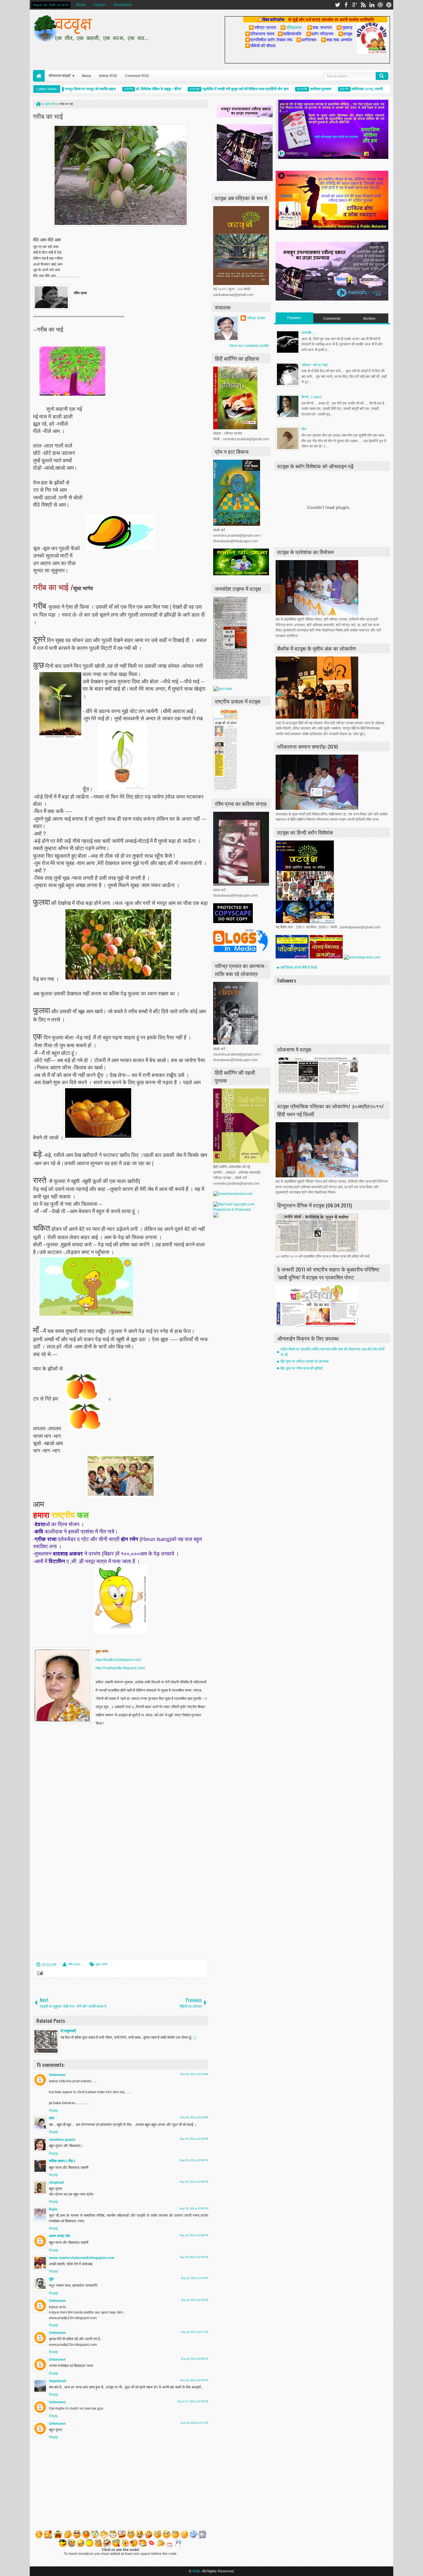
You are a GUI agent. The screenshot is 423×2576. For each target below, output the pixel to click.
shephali (56, 2182)
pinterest (389, 5)
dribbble (380, 5)
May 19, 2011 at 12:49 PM (194, 2235)
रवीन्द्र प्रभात (256, 318)
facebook (346, 5)
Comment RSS (137, 76)
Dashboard (123, 5)
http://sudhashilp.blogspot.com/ (120, 1668)
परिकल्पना (291, 27)
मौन (304, 429)
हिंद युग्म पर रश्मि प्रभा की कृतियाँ (301, 1368)
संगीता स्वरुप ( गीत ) (62, 2161)
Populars (294, 318)
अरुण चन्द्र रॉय (59, 2236)
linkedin (372, 5)
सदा (51, 2118)
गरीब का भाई (48, 116)
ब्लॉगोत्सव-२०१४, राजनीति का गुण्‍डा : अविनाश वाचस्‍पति (356, 89)
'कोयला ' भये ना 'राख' (315, 365)
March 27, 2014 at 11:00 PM (193, 2401)
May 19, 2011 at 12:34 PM (194, 2160)
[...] (193, 2037)
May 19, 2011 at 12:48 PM (194, 2209)
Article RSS (108, 76)
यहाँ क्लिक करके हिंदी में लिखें (299, 967)
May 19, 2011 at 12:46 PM (194, 2182)
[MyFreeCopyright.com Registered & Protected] (241, 1209)
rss (363, 5)
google (355, 5)
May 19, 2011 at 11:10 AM (194, 2074)
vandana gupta (62, 2139)
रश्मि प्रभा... (75, 1964)
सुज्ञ (51, 2279)
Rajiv (53, 2209)
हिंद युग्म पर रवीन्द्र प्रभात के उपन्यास (305, 1361)
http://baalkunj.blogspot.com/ (118, 1660)
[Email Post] (39, 1974)
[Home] (38, 104)
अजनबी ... (308, 333)
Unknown (57, 2075)
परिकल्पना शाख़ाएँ (59, 76)
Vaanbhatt (58, 2381)
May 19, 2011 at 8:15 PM (195, 2300)
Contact (99, 5)
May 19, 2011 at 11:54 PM (194, 2380)
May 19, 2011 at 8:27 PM (195, 2332)
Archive (369, 318)
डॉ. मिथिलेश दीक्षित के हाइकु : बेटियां (128, 89)
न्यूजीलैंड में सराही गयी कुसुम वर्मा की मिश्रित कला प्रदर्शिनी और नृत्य (215, 89)
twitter (337, 5)
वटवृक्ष (196, 2571)
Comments (332, 318)
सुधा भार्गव (101, 1964)
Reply (54, 2110)
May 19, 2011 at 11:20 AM (194, 2117)
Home (39, 76)
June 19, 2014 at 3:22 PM (194, 2423)
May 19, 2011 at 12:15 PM (194, 2139)
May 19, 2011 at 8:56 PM (195, 2359)
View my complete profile (249, 345)
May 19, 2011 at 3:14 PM (195, 2278)
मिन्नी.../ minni (311, 397)
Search (382, 76)
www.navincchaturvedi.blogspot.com (82, 2258)
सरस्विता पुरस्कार (290, 89)
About (81, 5)
